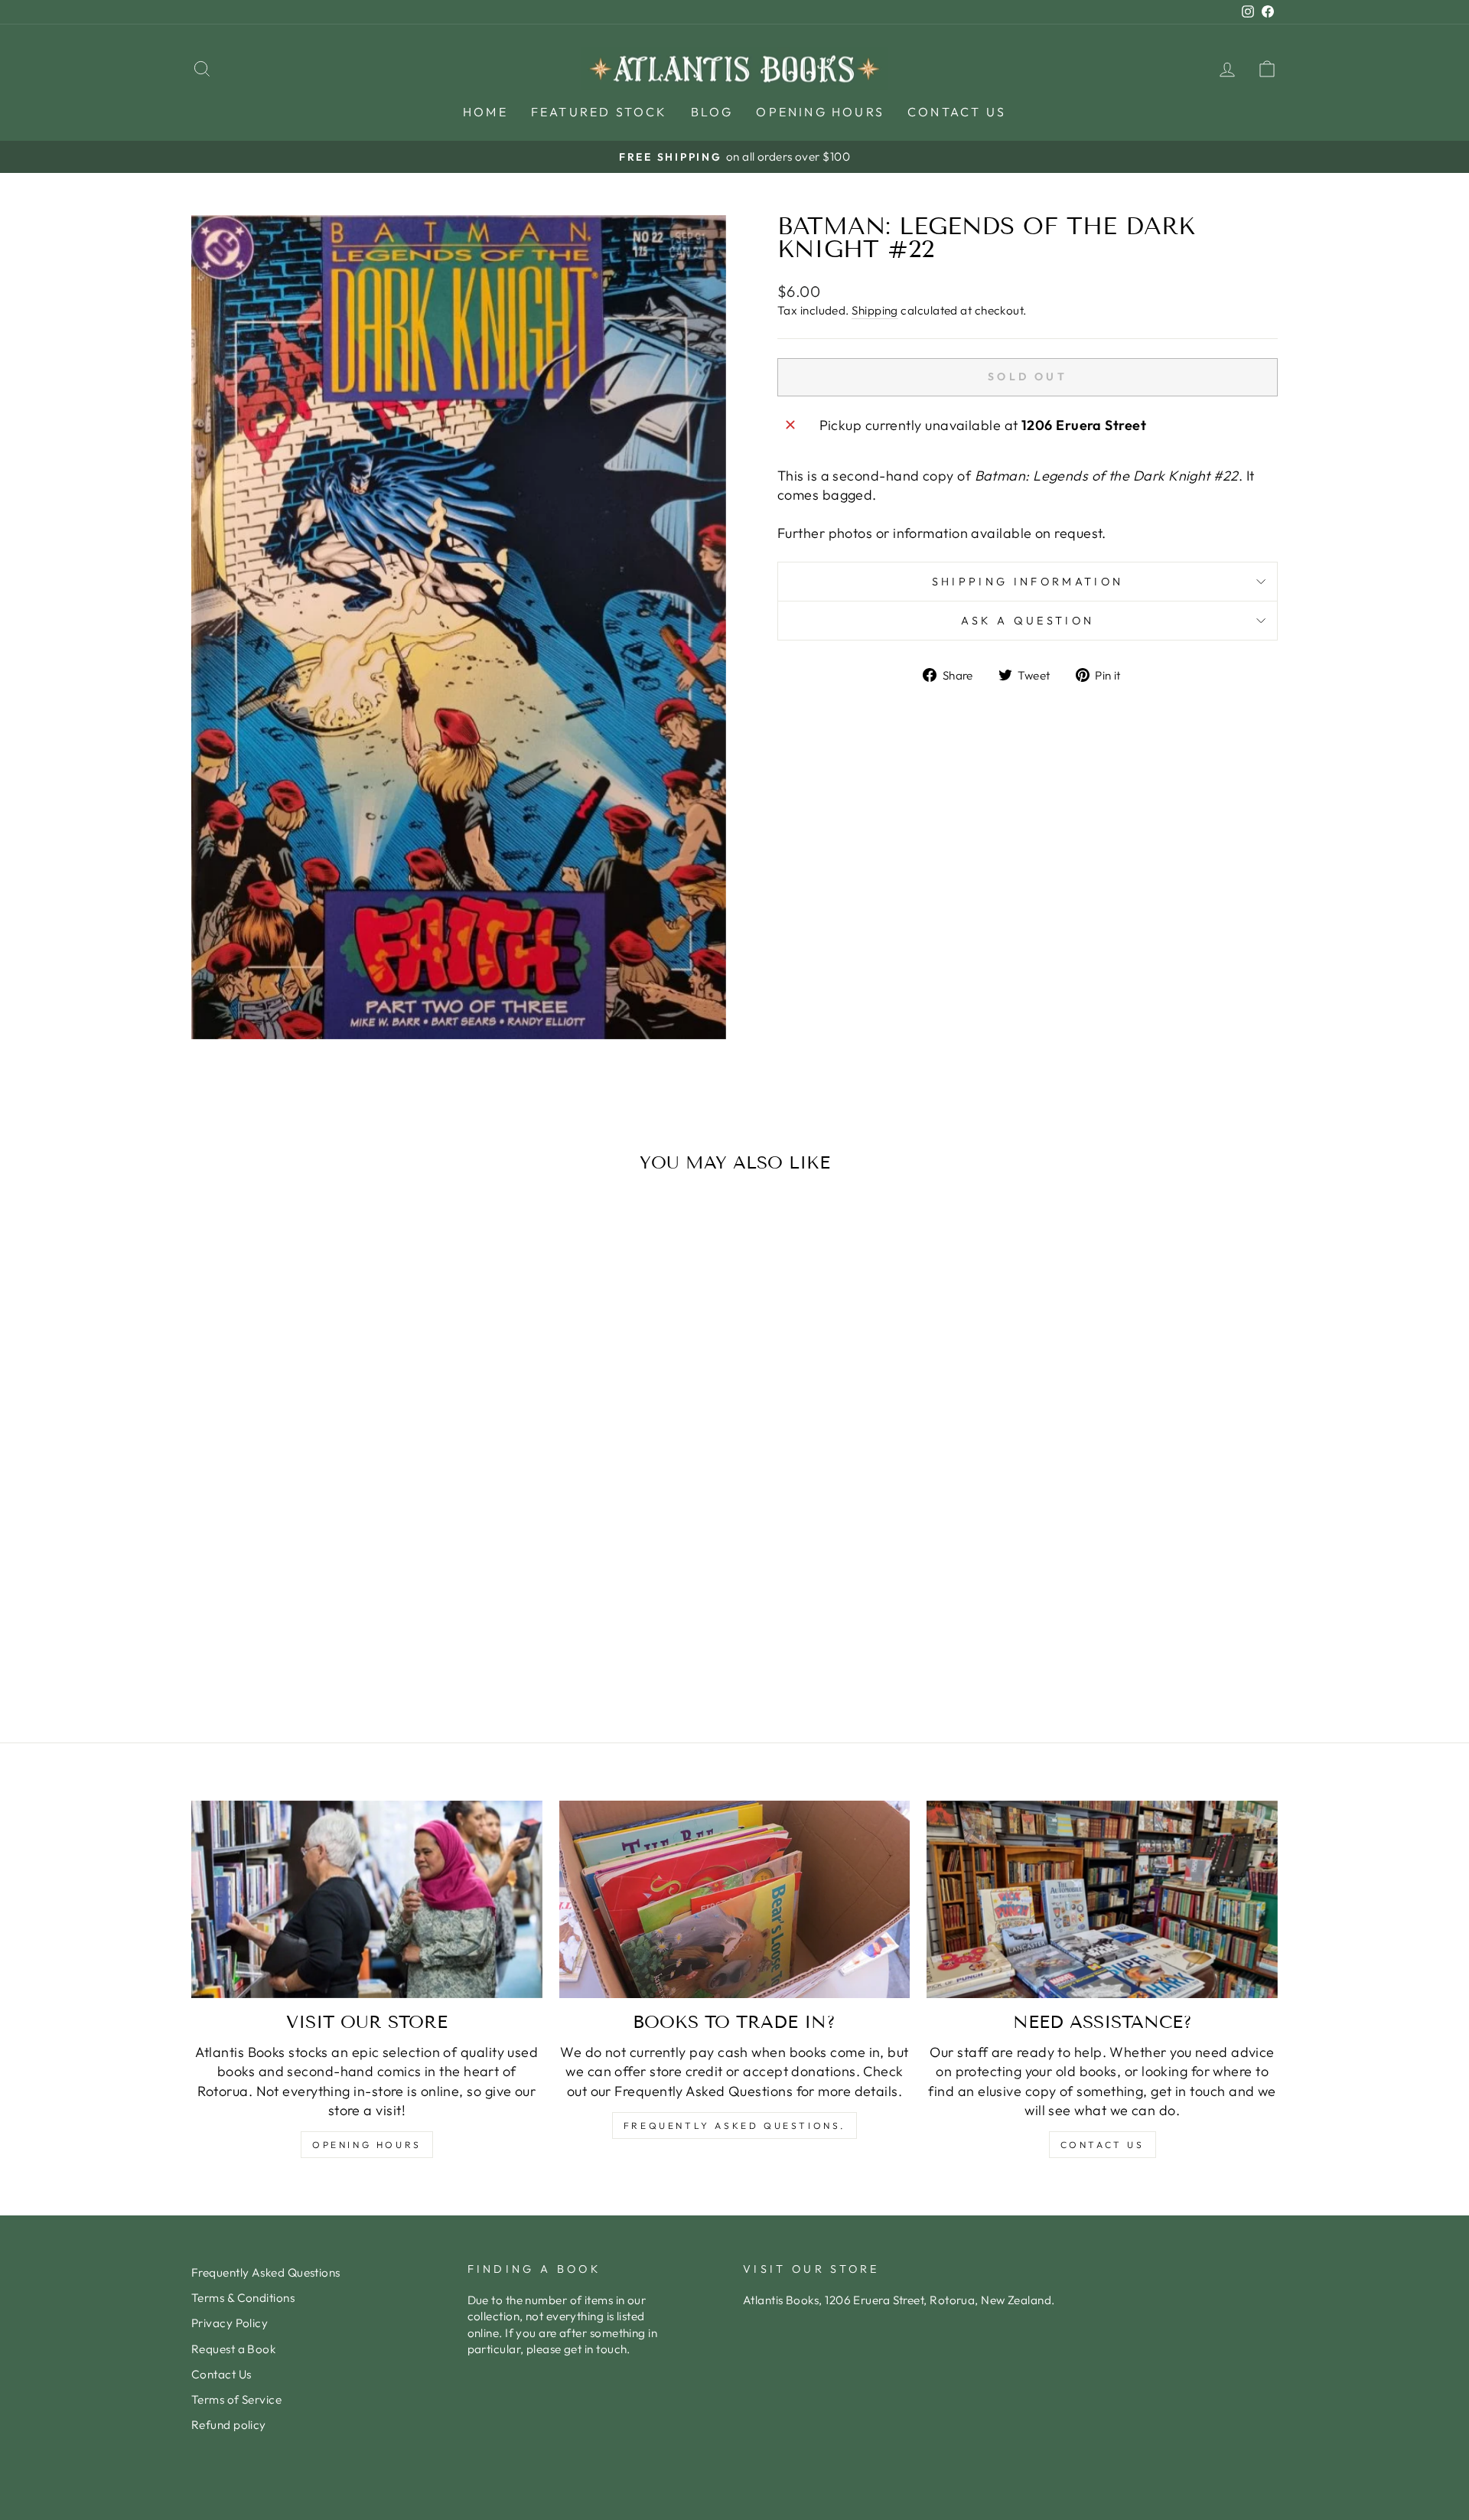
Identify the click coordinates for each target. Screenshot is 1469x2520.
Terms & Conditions (243, 2298)
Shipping (875, 310)
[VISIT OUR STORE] (367, 1899)
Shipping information (1028, 582)
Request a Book (233, 2349)
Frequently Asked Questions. (734, 2126)
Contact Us (957, 112)
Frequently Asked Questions (266, 2272)
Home (485, 112)
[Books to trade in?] (735, 1899)
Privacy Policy (230, 2323)
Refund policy (229, 2425)
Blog (712, 112)
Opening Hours (820, 112)
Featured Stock (599, 112)
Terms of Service (236, 2399)
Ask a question (1028, 621)
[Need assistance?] (1102, 1899)
